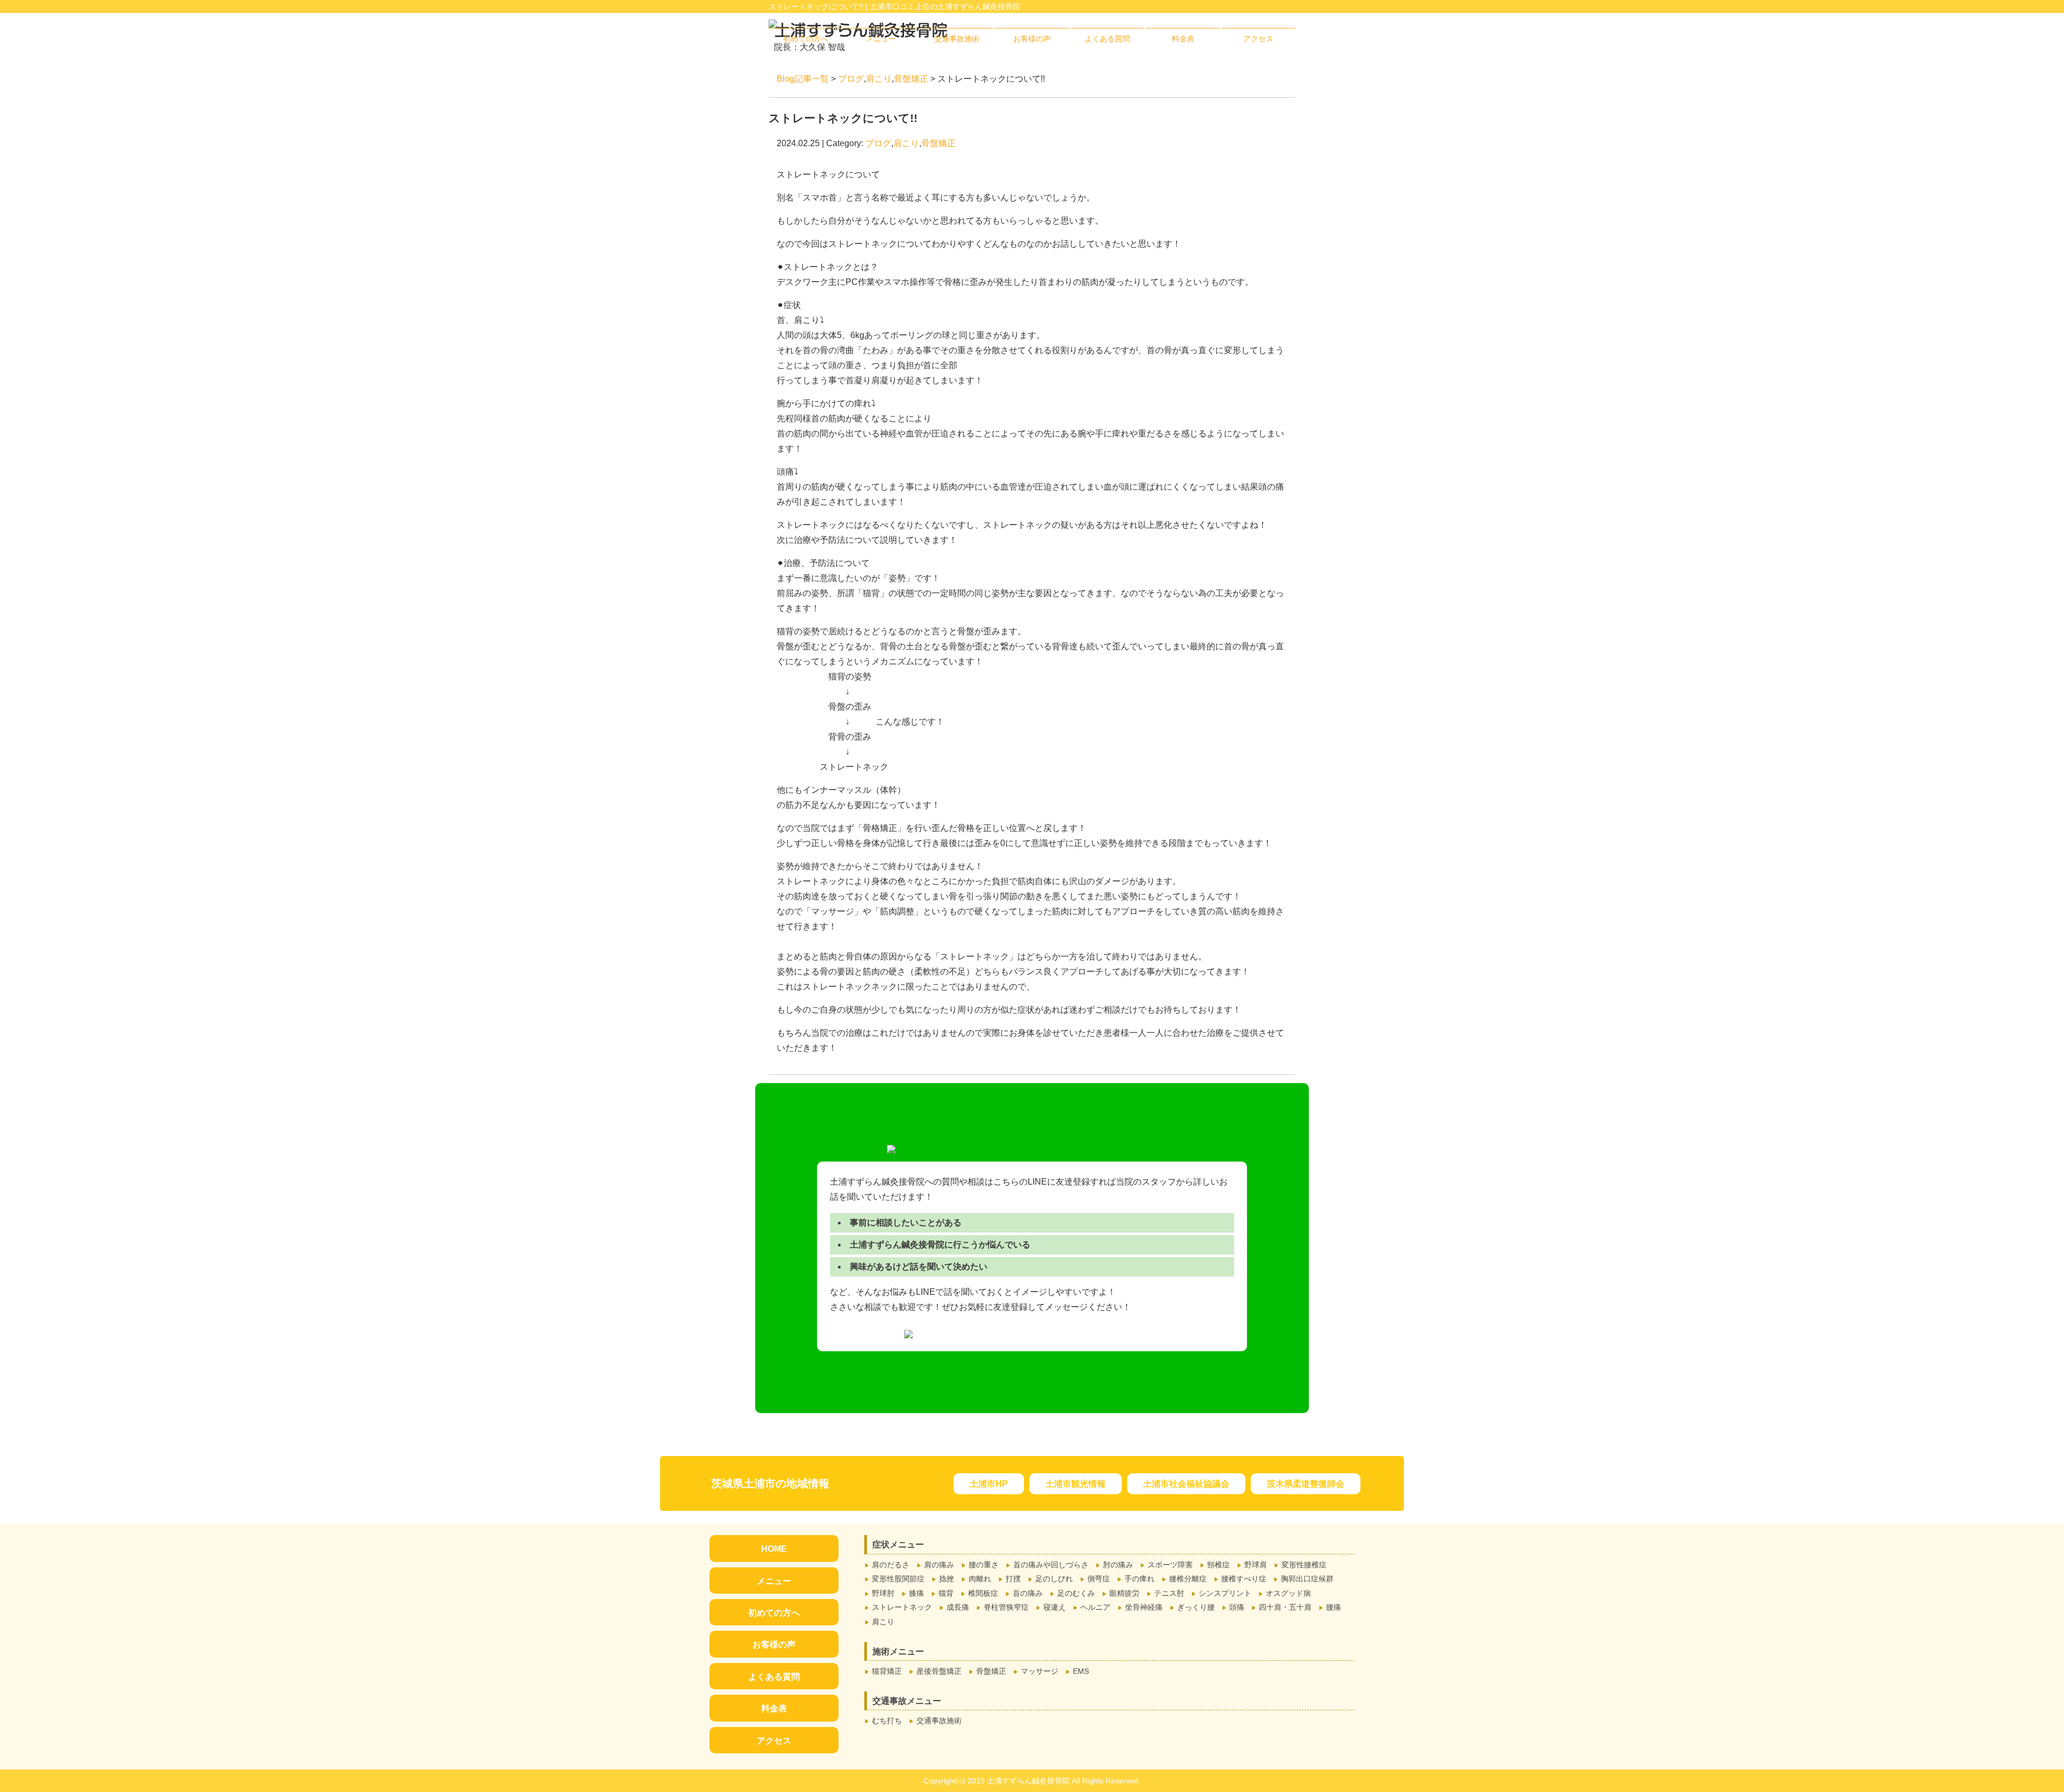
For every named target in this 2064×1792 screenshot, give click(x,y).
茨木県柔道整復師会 (1306, 1484)
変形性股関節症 (898, 1579)
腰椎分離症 (1188, 1579)
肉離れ (980, 1579)
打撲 (1013, 1579)
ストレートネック (902, 1607)
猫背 (946, 1593)
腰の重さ (984, 1565)
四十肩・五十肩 (1285, 1607)
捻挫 (947, 1579)
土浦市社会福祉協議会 (1186, 1484)
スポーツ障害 (1170, 1565)
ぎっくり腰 (1196, 1607)
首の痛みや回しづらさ (1051, 1565)
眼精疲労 (1124, 1593)
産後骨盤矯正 (939, 1671)
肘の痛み (1118, 1565)
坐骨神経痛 (1144, 1607)
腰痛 (1334, 1607)
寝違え (1055, 1607)
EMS (1081, 1671)
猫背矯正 (887, 1671)
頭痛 (1237, 1607)
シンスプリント (1225, 1593)
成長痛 (958, 1607)
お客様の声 (1032, 39)
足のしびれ (1054, 1579)
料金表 (1183, 39)
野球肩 (1256, 1565)
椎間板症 (983, 1593)
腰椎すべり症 (1244, 1579)
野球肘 (883, 1593)
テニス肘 (1169, 1593)
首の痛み (1028, 1593)
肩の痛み (939, 1565)
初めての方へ (806, 39)
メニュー (881, 39)
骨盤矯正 (911, 79)
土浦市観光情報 (1076, 1484)
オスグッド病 (1288, 1593)
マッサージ (1040, 1671)
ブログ (851, 79)
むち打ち (887, 1721)
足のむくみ (1076, 1593)
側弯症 (1099, 1579)
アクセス (1258, 39)
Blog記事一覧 (803, 79)
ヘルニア (1095, 1607)
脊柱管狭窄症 (1006, 1607)
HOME (774, 1549)
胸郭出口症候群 (1307, 1579)
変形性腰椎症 (1304, 1565)
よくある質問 (1107, 39)
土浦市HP (989, 1484)
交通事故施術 (957, 39)
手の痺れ (1139, 1579)
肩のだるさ (891, 1565)
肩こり (879, 79)
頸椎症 (1219, 1565)
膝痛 (916, 1593)
